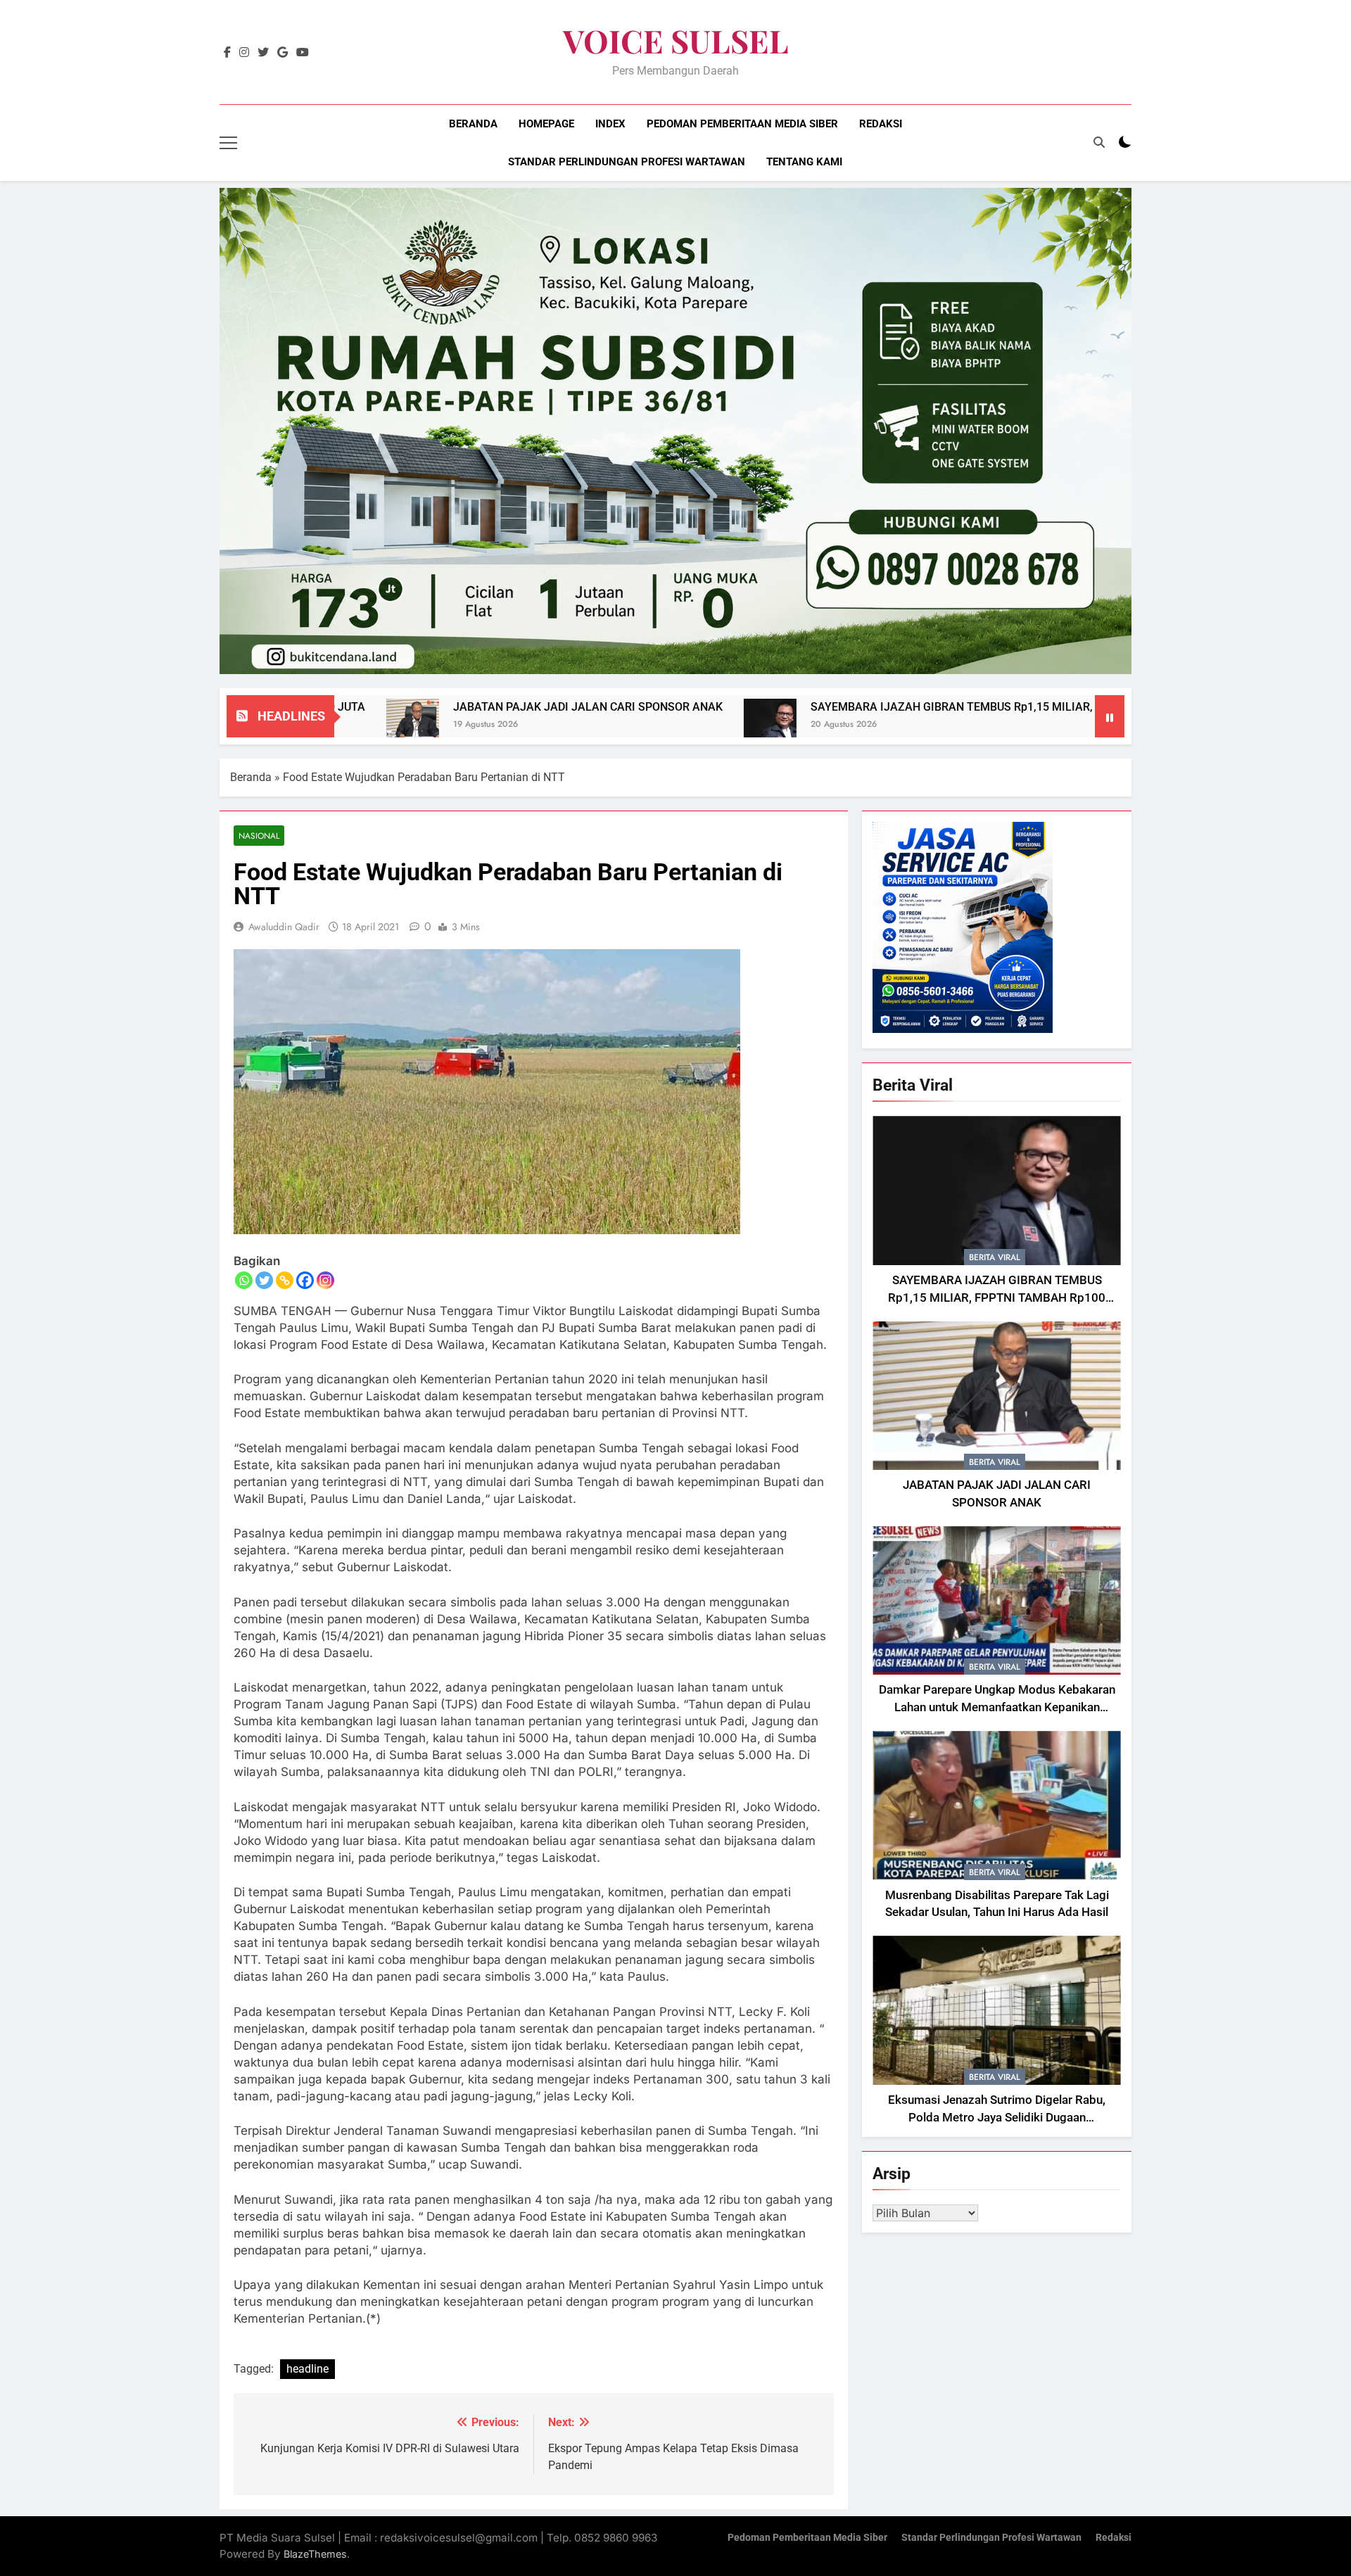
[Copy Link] (285, 1280)
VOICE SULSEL (676, 40)
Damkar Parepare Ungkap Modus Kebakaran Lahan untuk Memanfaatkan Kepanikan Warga (997, 1707)
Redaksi (881, 124)
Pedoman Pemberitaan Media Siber (742, 124)
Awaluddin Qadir (284, 927)
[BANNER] (675, 431)
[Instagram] (325, 1280)
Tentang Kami (804, 162)
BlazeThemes (315, 2554)
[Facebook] (305, 1280)
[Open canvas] (228, 143)
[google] (283, 53)
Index (610, 124)
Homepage (546, 124)
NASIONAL (259, 836)
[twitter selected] (263, 53)
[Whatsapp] (244, 1280)
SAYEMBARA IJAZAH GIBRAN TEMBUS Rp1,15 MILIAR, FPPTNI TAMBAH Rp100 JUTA (896, 707)
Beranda (473, 124)
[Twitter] (264, 1280)
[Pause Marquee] (1110, 716)
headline (307, 2369)
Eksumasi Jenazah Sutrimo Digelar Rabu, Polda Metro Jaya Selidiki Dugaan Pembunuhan (997, 2118)
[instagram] (244, 53)
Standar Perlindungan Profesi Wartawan (627, 162)
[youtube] (303, 53)
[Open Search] (1099, 142)
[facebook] (227, 53)
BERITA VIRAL (995, 1257)
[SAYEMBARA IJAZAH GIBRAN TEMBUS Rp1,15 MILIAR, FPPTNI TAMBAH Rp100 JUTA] (636, 725)
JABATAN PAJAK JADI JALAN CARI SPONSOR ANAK (454, 707)
